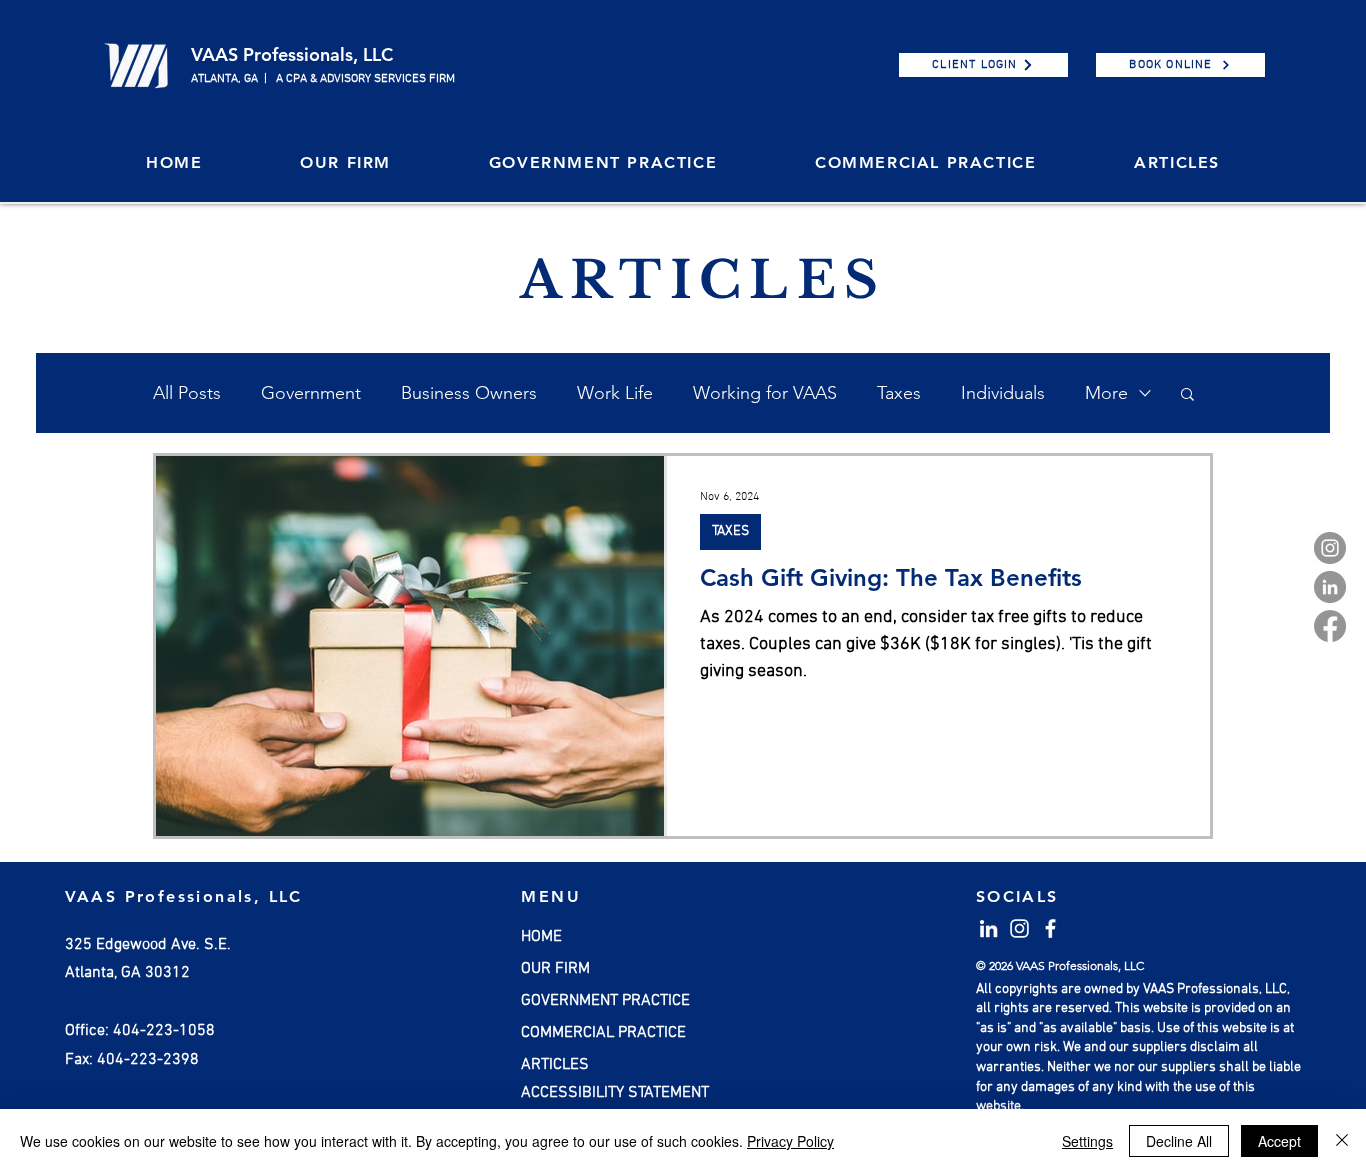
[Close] (1342, 1141)
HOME (541, 937)
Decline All (1179, 1141)
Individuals (1003, 393)
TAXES (730, 531)
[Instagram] (1330, 548)
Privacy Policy (790, 1141)
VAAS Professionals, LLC (292, 54)
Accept (1279, 1141)
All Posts (187, 393)
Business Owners (469, 393)
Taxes (899, 393)
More (1106, 393)
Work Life (615, 393)
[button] (345, 163)
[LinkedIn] (1330, 587)
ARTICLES (555, 1065)
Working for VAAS (765, 393)
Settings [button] (1087, 1141)
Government (311, 393)
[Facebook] (1330, 626)
